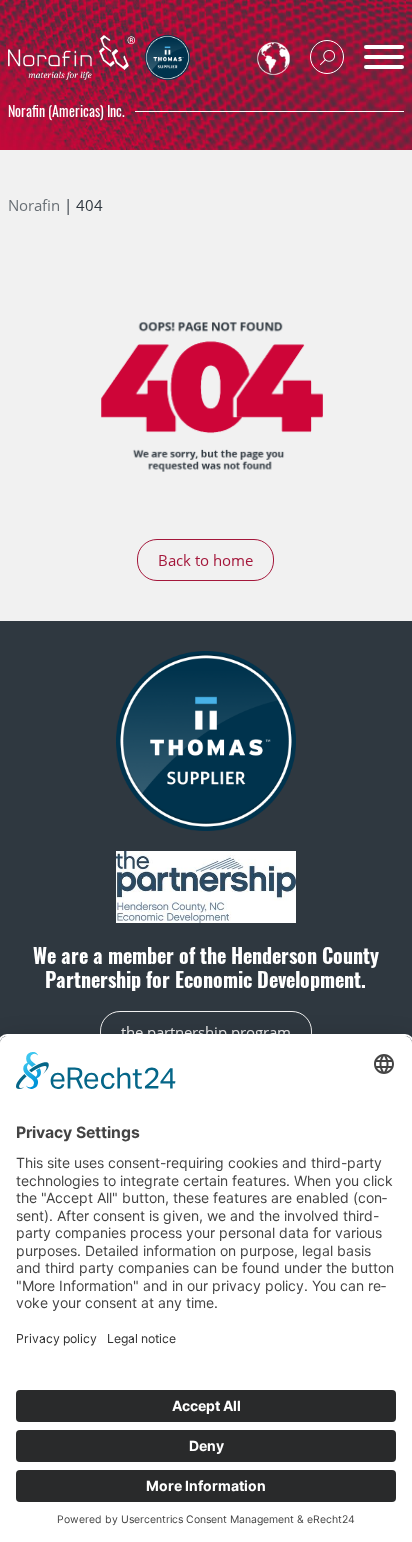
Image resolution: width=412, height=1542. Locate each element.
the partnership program (206, 1032)
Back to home (205, 560)
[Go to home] (71, 55)
